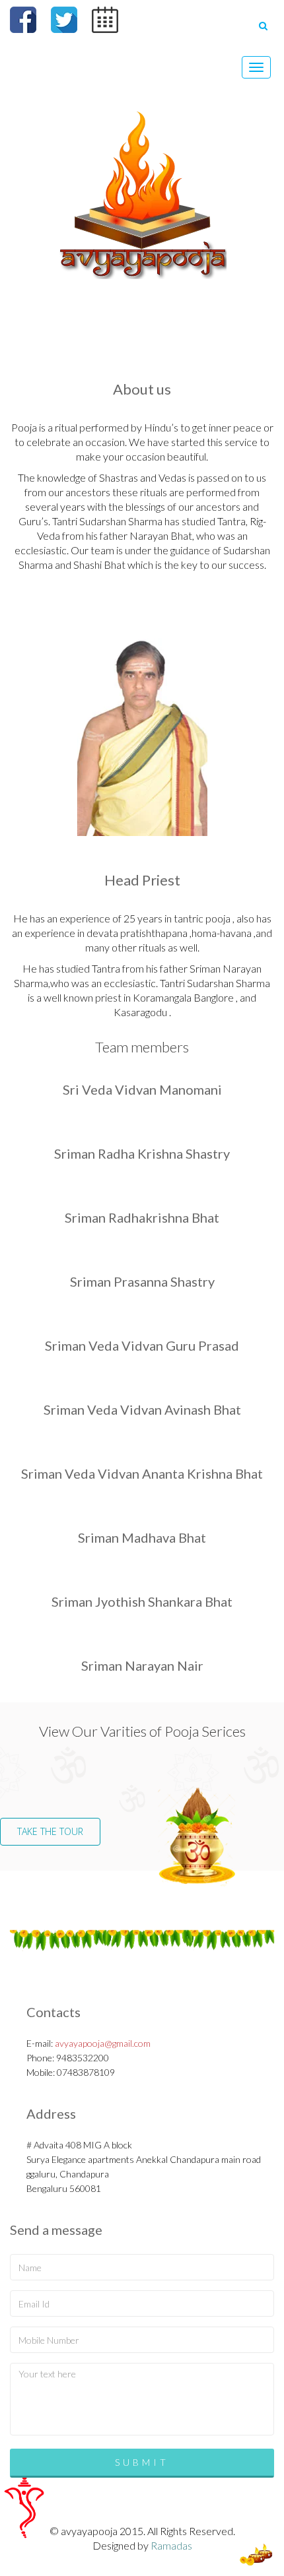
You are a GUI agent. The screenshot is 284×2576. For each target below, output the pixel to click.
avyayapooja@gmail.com (103, 2043)
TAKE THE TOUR (50, 1831)
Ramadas (171, 2545)
